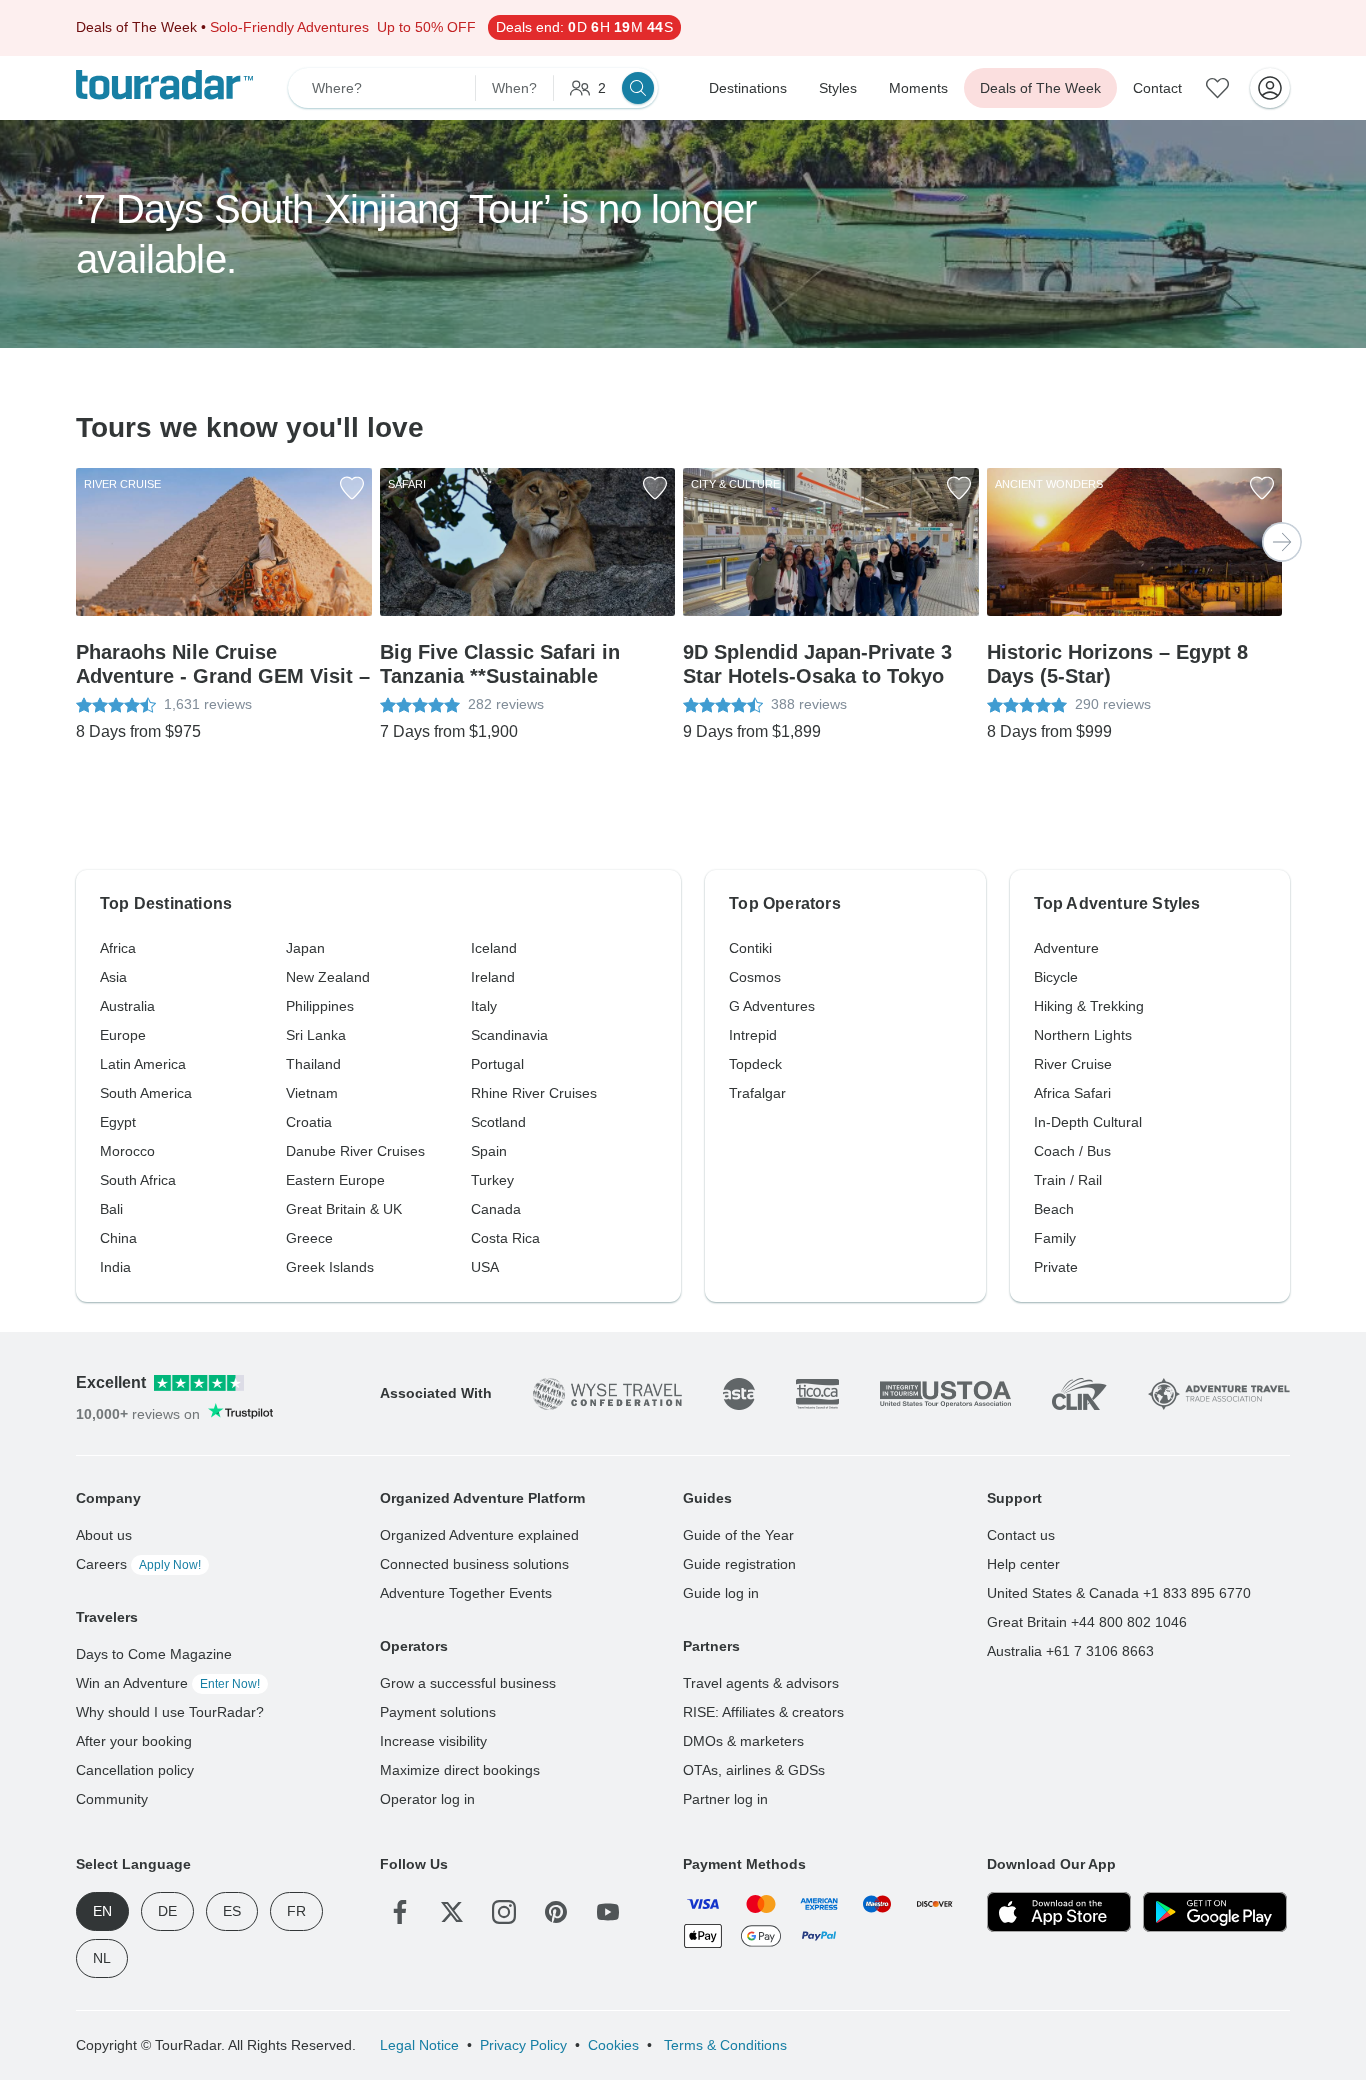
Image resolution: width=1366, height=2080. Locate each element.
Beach (1054, 1209)
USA (485, 1267)
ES (232, 1911)
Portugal (497, 1064)
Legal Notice (419, 2045)
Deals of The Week (1040, 88)
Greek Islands (330, 1267)
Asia (113, 977)
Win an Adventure (168, 1683)
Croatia (309, 1122)
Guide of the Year (738, 1535)
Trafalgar (757, 1093)
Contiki (750, 948)
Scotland (498, 1122)
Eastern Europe (335, 1180)
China (118, 1238)
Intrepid (753, 1035)
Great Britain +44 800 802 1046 (1087, 1622)
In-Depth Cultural (1088, 1122)
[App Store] (1059, 1912)
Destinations (748, 88)
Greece (309, 1238)
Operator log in (427, 1799)
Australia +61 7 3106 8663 (1070, 1651)
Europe (123, 1035)
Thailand (313, 1064)
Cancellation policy (135, 1770)
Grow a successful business (468, 1683)
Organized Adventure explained (479, 1535)
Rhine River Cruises (534, 1093)
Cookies (613, 2045)
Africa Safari (1072, 1093)
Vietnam (312, 1093)
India (115, 1267)
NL (102, 1958)
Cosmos (755, 977)
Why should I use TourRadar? (170, 1712)
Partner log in (725, 1799)
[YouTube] (608, 1912)
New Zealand (328, 977)
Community (112, 1799)
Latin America (143, 1064)
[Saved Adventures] (1218, 88)
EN (102, 1911)
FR (296, 1911)
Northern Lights (1083, 1035)
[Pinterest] (556, 1912)
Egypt (118, 1122)
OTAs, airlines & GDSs (754, 1770)
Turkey (492, 1180)
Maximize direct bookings (460, 1770)
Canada (496, 1209)
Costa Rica (505, 1238)
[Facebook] (400, 1912)
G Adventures (772, 1006)
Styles (838, 88)
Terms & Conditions (723, 2045)
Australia (127, 1006)
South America (146, 1093)
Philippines (320, 1006)
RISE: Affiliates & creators (763, 1712)
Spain (489, 1151)
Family (1055, 1238)
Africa (118, 948)
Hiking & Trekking (1089, 1006)
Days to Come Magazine (154, 1654)
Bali (111, 1209)
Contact (1157, 88)
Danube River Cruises (355, 1151)
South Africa (138, 1180)
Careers (138, 1564)
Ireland (493, 977)
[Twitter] (452, 1912)
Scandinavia (509, 1035)
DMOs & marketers (743, 1741)
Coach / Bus (1072, 1151)
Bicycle (1056, 977)
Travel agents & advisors (761, 1683)
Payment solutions (438, 1712)
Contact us (1021, 1535)
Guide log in (721, 1593)
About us (104, 1535)
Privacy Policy (523, 2045)
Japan (305, 948)
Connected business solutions (474, 1564)
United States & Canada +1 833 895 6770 (1119, 1593)
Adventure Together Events (466, 1593)
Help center (1023, 1564)
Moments (918, 88)
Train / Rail (1068, 1180)
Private (1056, 1267)
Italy (484, 1006)
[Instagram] (504, 1912)
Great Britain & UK (344, 1209)
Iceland (494, 948)
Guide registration (739, 1564)
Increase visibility (433, 1741)
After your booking (134, 1741)
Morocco (127, 1151)
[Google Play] (1215, 1912)
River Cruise (1073, 1064)
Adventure (1066, 948)
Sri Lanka (316, 1035)
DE (167, 1911)
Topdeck (755, 1064)
